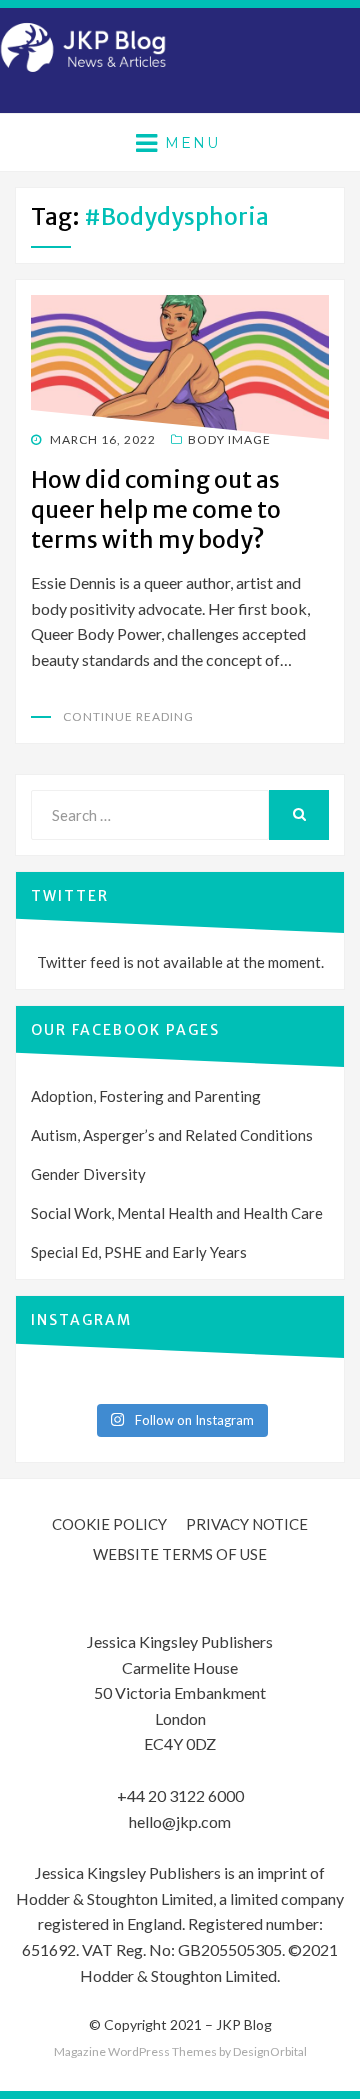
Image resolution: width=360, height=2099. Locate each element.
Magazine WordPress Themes (135, 2051)
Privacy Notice (247, 1524)
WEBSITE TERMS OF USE (180, 1554)
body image (229, 439)
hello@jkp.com (180, 1821)
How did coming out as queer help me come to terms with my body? (156, 509)
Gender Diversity (88, 1174)
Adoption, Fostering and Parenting (146, 1096)
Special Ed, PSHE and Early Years (139, 1252)
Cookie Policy (109, 1524)
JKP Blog (244, 2024)
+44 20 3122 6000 (180, 1795)
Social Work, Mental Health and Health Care (177, 1213)
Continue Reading (128, 716)
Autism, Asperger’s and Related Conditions (172, 1135)
